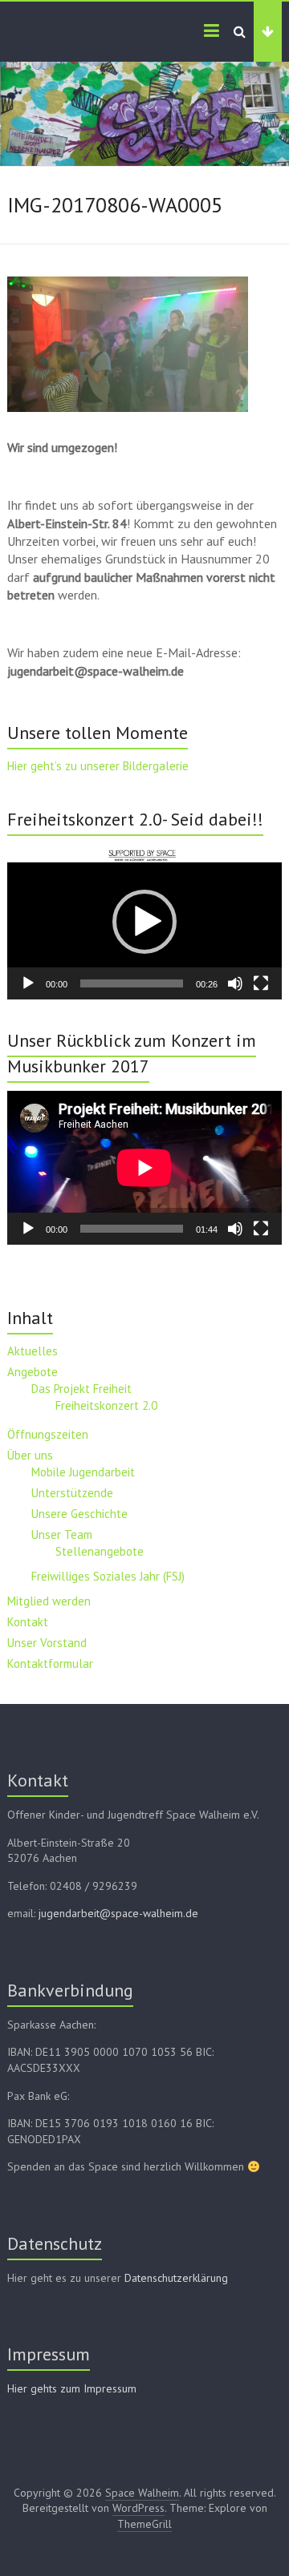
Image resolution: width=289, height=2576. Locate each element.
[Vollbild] (261, 983)
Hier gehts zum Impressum (72, 2388)
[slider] (132, 983)
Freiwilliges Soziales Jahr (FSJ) (108, 1576)
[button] (144, 922)
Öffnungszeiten (48, 1434)
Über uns (30, 1455)
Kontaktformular (50, 1663)
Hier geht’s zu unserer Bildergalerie (98, 766)
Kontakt (28, 1622)
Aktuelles (33, 1351)
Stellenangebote (100, 1551)
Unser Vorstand (47, 1643)
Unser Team (62, 1534)
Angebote (33, 1372)
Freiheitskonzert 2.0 (106, 1405)
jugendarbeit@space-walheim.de (118, 1913)
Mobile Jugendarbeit (83, 1472)
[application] (144, 922)
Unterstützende (72, 1493)
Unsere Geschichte (79, 1514)
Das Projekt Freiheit (81, 1389)
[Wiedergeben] (28, 983)
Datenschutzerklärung (176, 2278)
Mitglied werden (49, 1601)
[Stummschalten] (235, 983)
